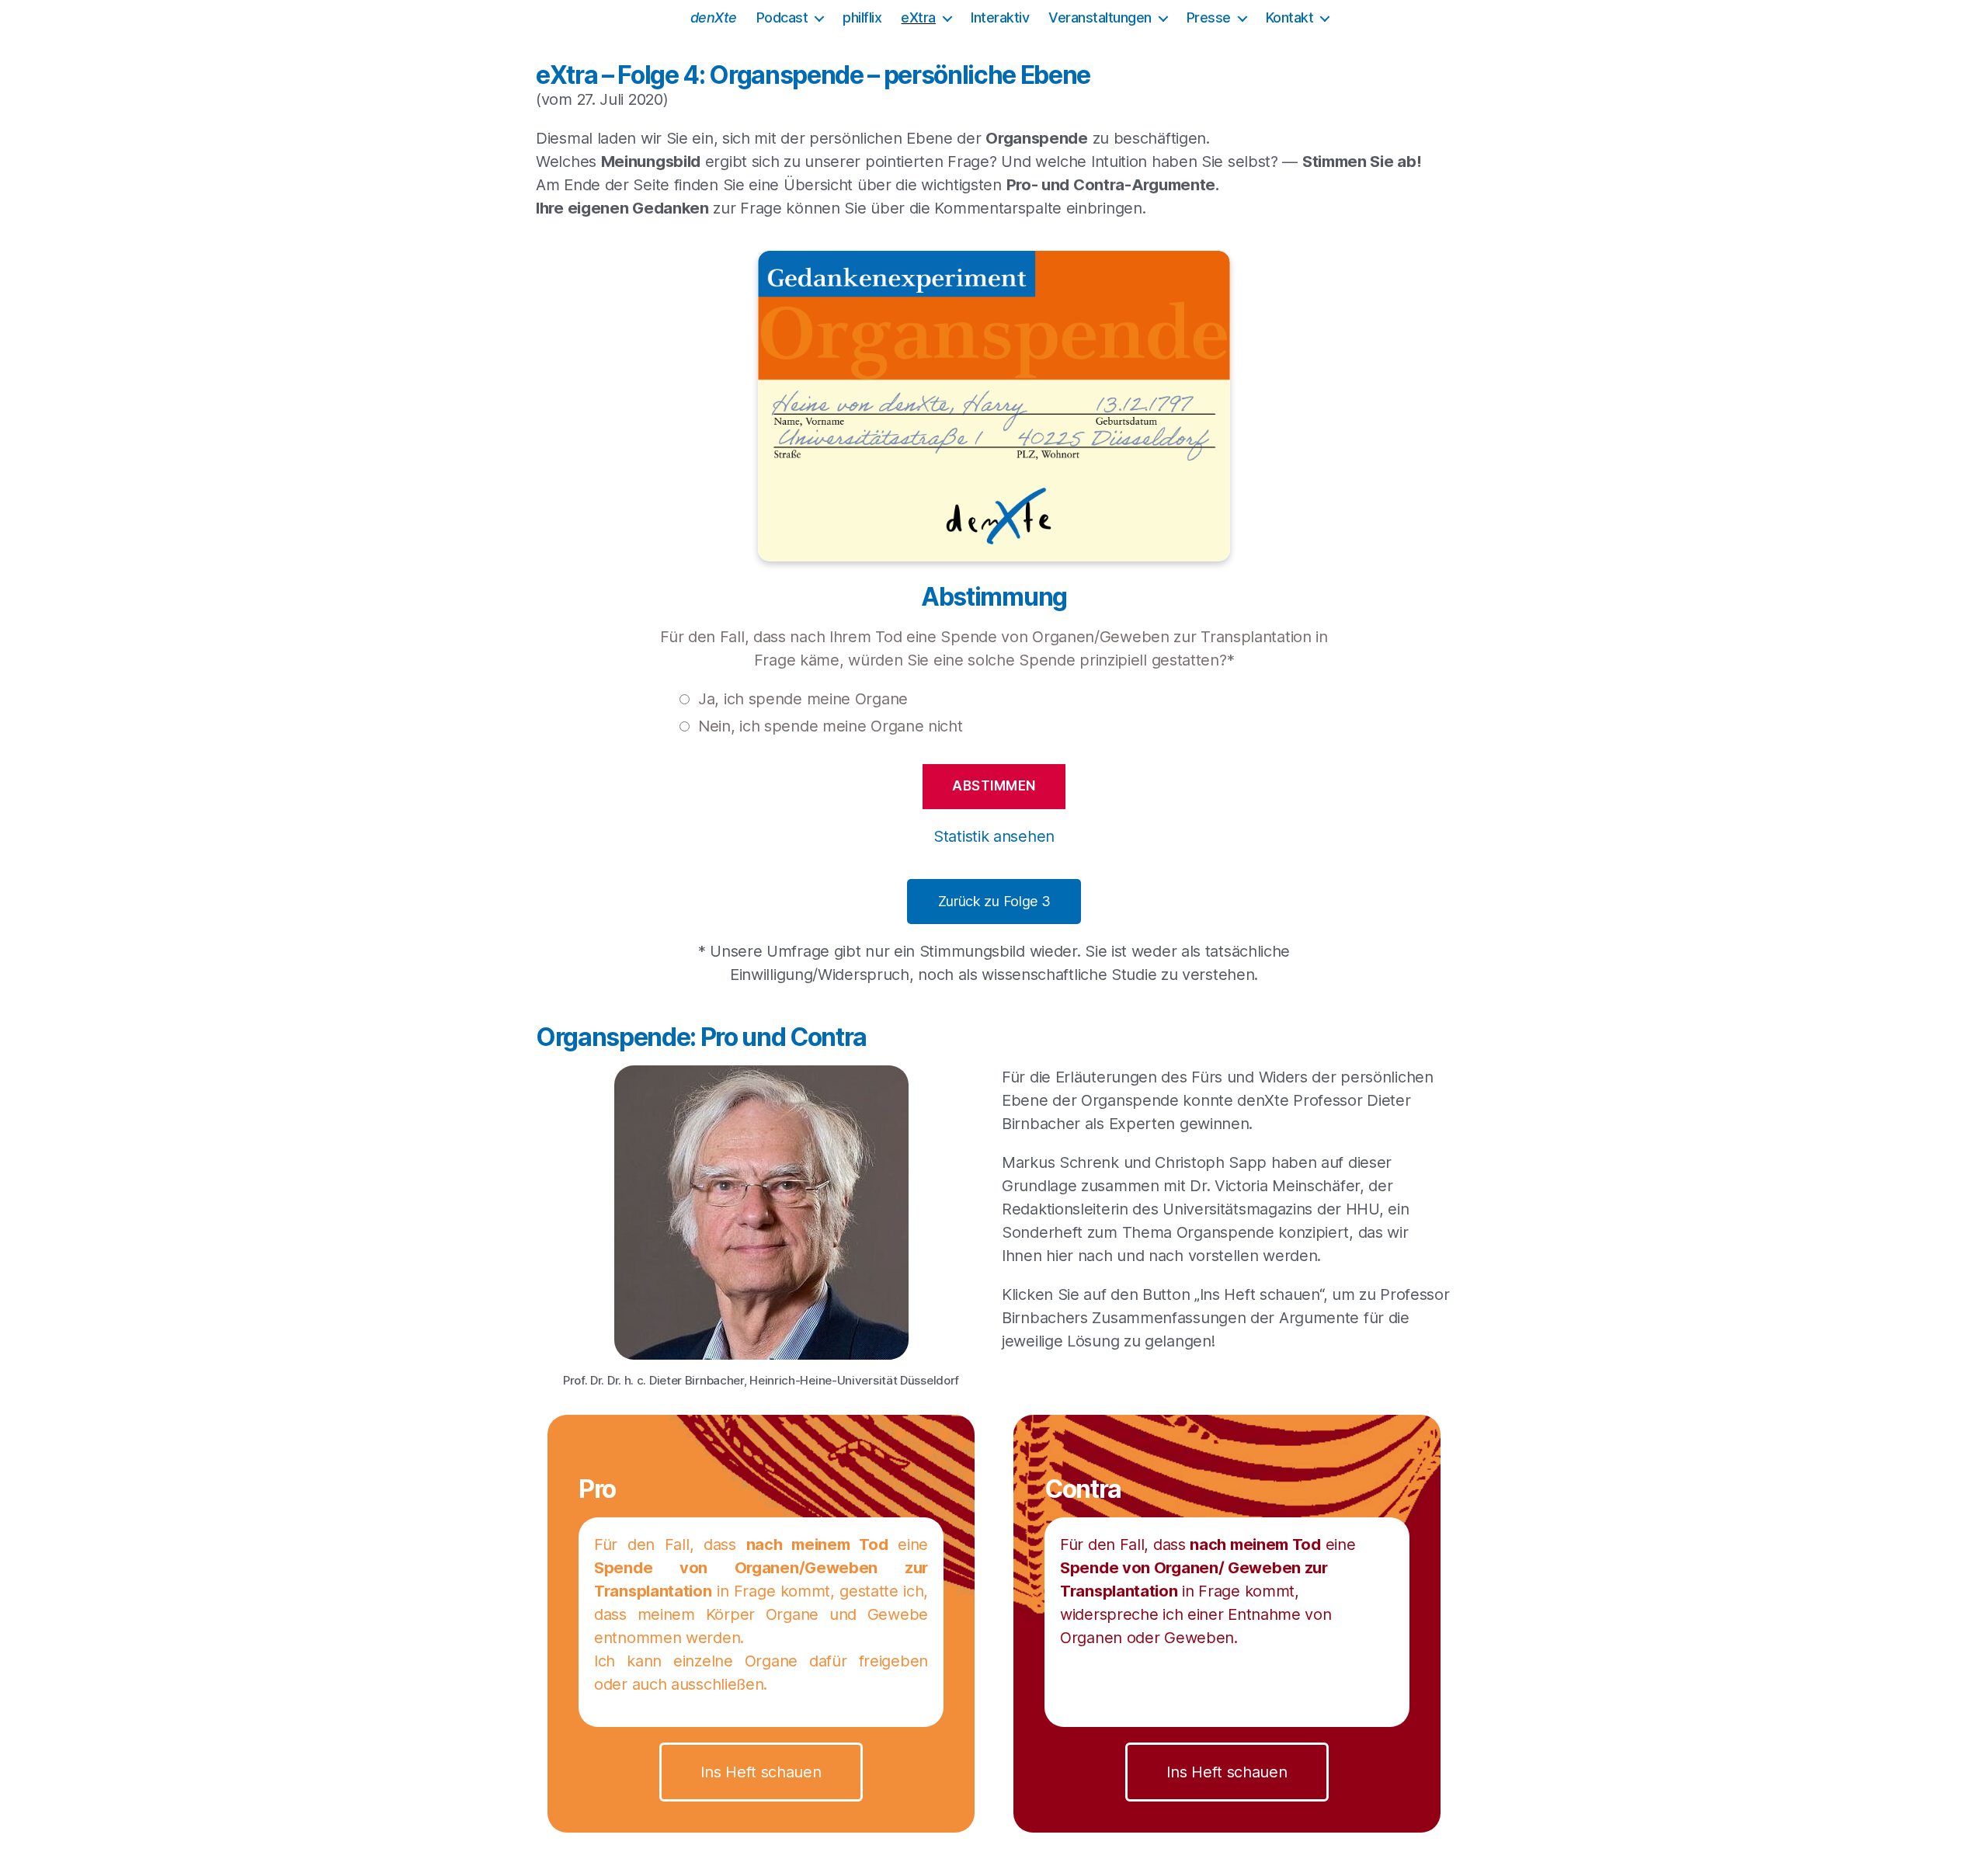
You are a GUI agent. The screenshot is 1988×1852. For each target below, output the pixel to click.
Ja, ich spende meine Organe (803, 699)
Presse (1209, 17)
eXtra (918, 17)
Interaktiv (1000, 17)
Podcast (782, 17)
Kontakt (1290, 17)
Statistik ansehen (994, 836)
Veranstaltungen (1100, 17)
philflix (862, 17)
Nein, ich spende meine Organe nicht (831, 726)
